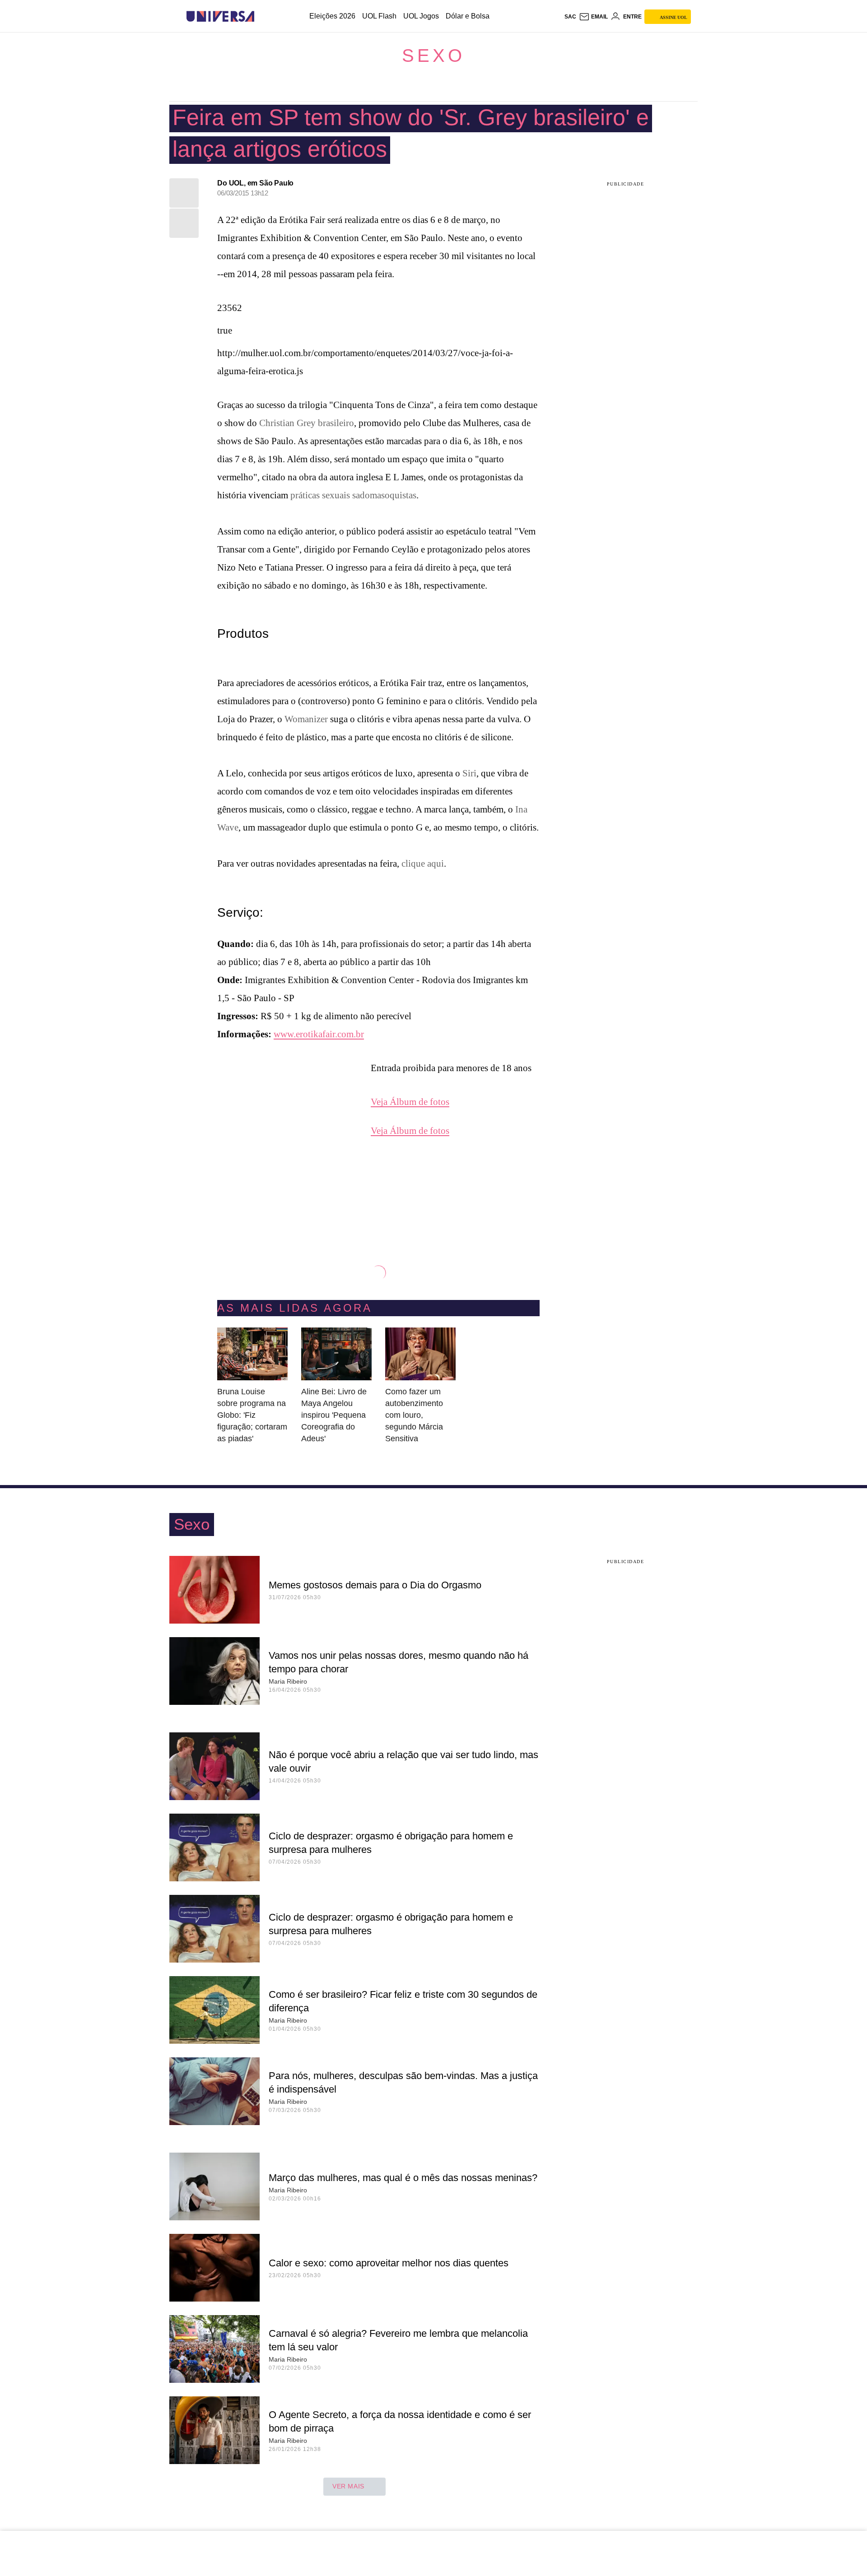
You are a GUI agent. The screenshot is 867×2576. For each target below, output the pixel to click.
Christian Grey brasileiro (307, 423)
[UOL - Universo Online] (262, 16)
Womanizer (306, 719)
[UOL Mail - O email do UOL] (593, 17)
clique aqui (423, 863)
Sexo (433, 56)
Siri (469, 773)
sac (570, 17)
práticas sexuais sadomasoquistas (352, 495)
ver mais (348, 2486)
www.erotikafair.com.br (319, 1034)
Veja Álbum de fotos (410, 1102)
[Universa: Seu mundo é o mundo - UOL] (220, 16)
